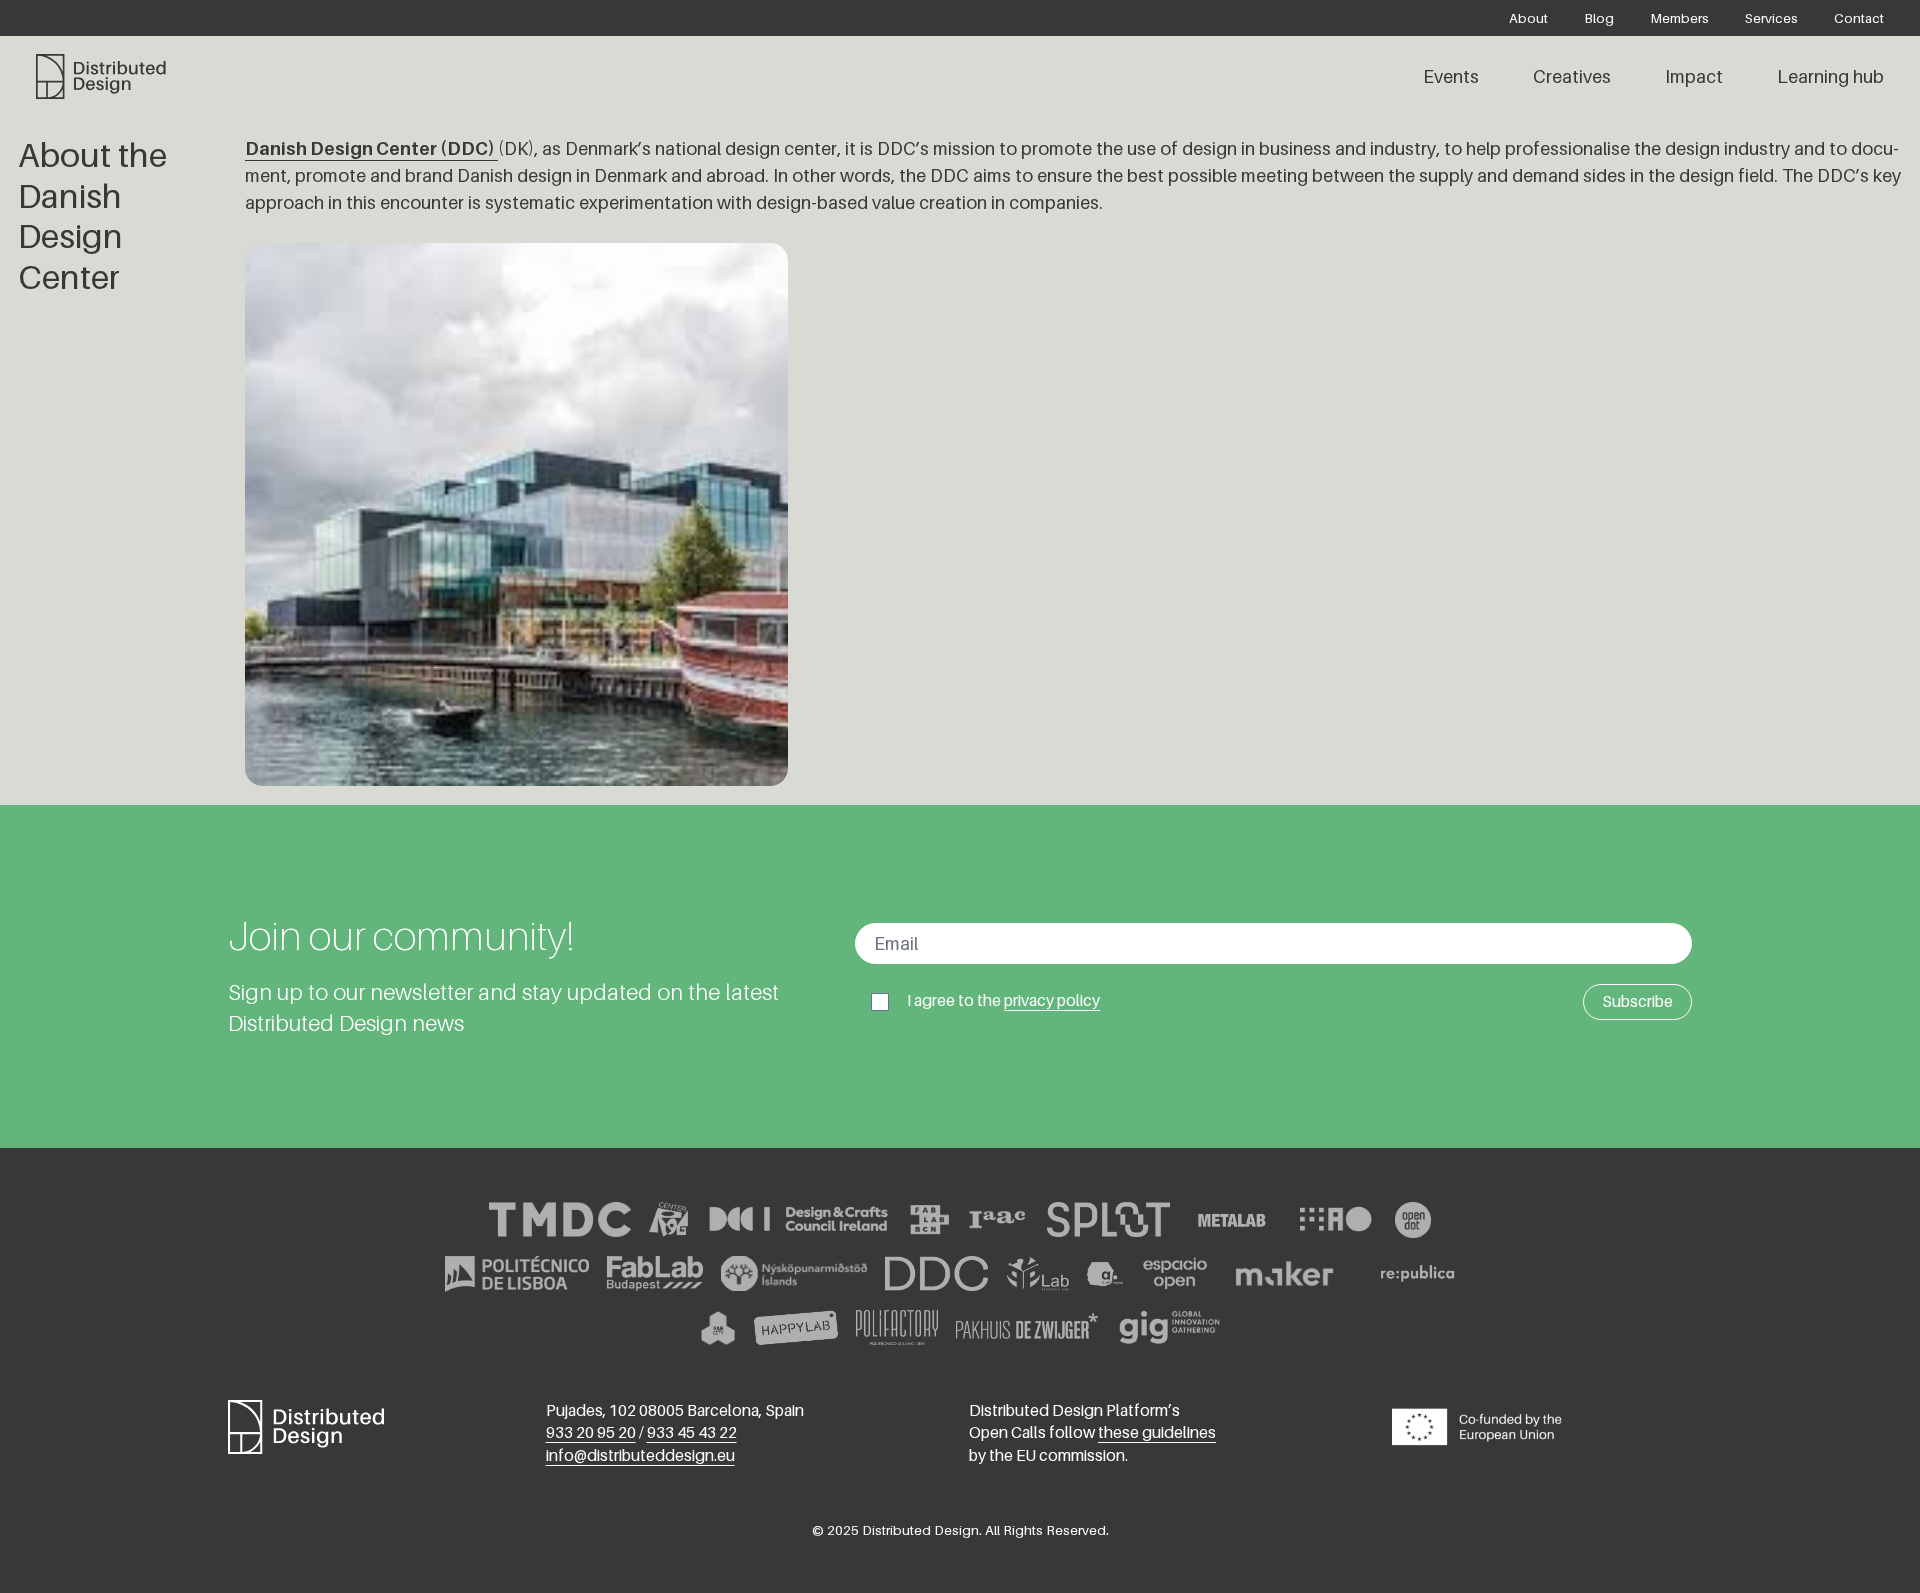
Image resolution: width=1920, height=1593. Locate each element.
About (1528, 18)
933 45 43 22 (692, 1432)
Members (1679, 18)
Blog (1599, 18)
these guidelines (1157, 1432)
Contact (1859, 18)
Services (1771, 18)
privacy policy (1052, 1000)
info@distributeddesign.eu (640, 1455)
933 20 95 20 (591, 1432)
